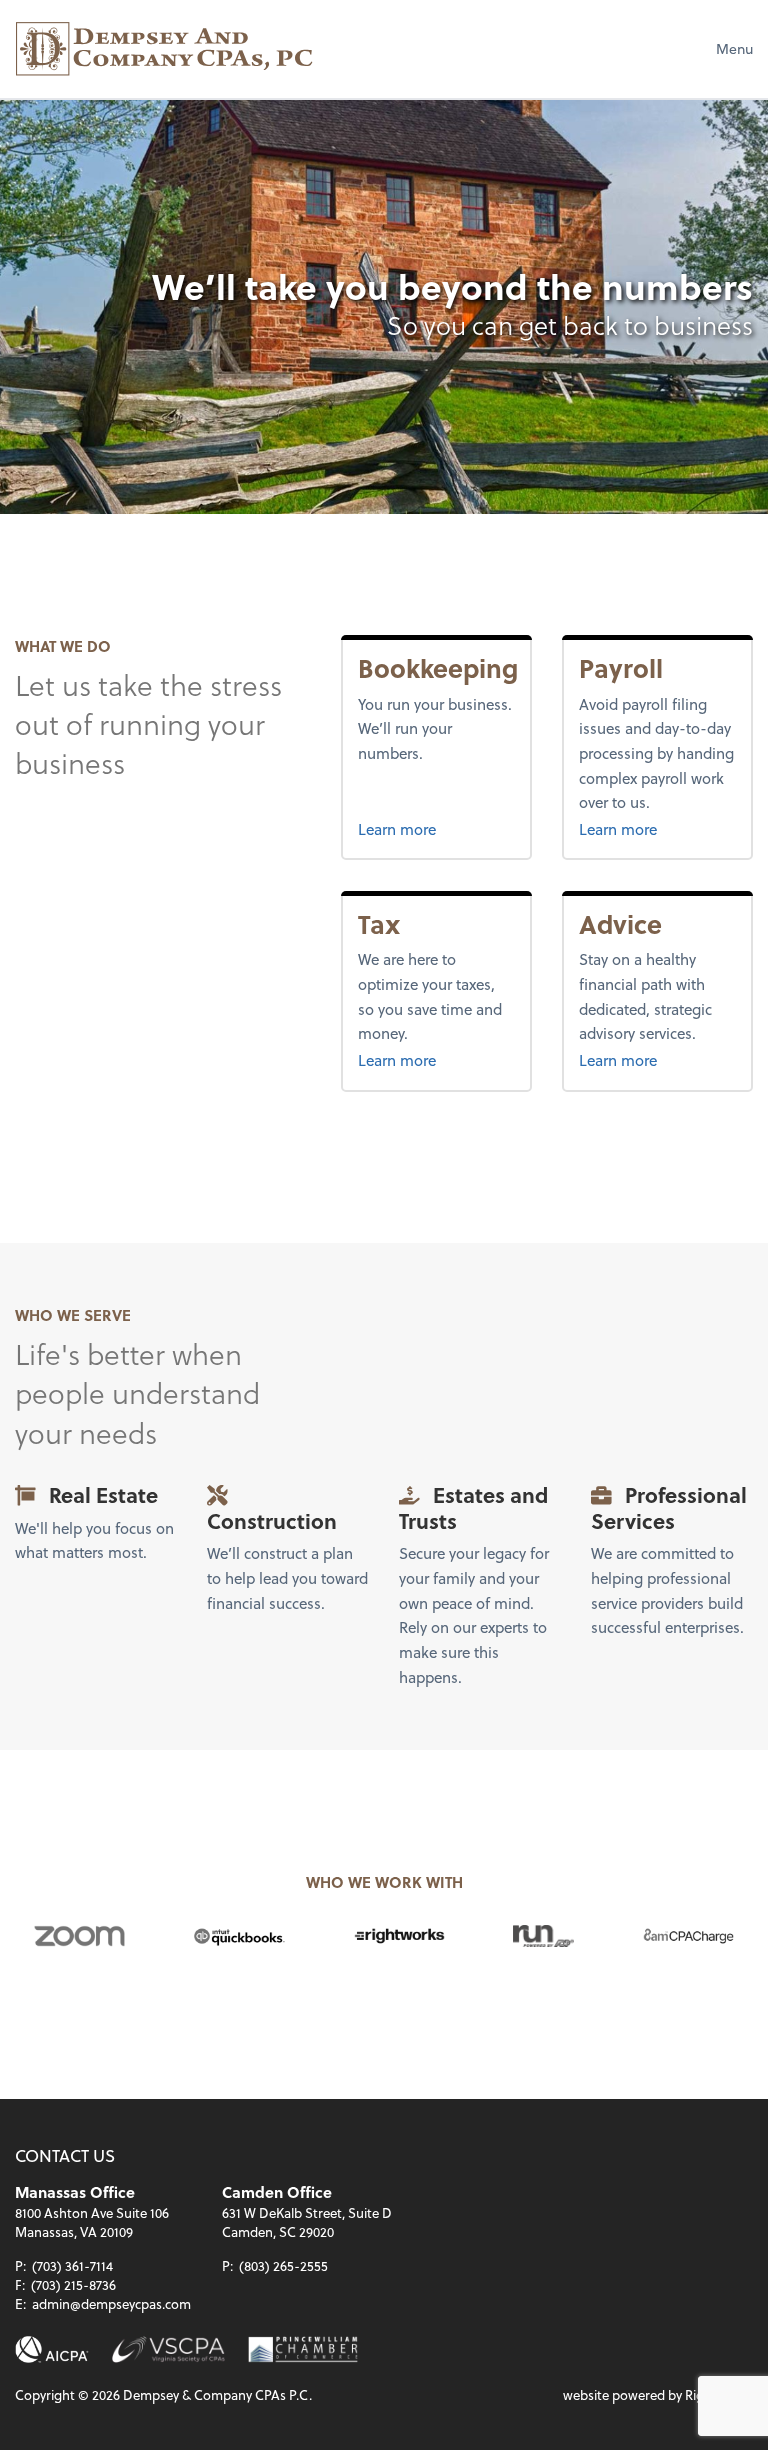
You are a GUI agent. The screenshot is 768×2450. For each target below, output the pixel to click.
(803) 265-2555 (283, 2265)
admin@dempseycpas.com (111, 2303)
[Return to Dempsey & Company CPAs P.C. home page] (165, 49)
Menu (734, 48)
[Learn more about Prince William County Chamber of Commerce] (303, 2349)
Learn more (436, 828)
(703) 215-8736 (73, 2284)
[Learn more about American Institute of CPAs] (52, 2349)
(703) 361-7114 (72, 2265)
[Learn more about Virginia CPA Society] (168, 2349)
